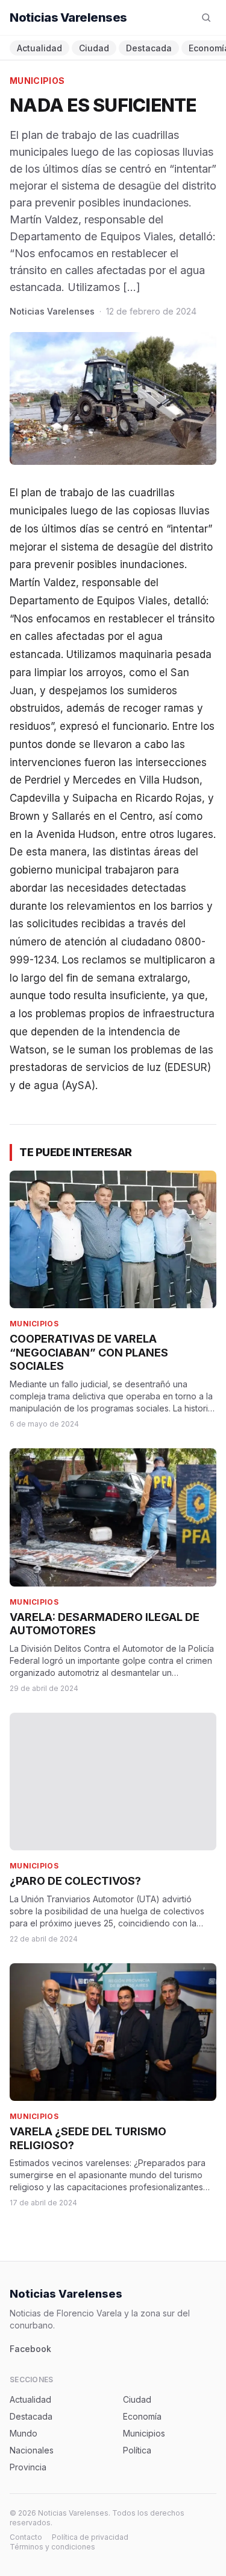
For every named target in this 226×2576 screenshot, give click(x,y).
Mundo (24, 2433)
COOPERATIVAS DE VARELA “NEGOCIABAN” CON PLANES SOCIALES (89, 1352)
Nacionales (32, 2450)
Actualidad (39, 48)
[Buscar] (206, 18)
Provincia (28, 2467)
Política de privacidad (90, 2537)
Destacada (149, 48)
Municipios (37, 81)
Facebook (30, 2349)
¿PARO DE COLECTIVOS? (75, 1881)
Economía (142, 2416)
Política (137, 2450)
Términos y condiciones (52, 2547)
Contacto (26, 2537)
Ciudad (94, 48)
